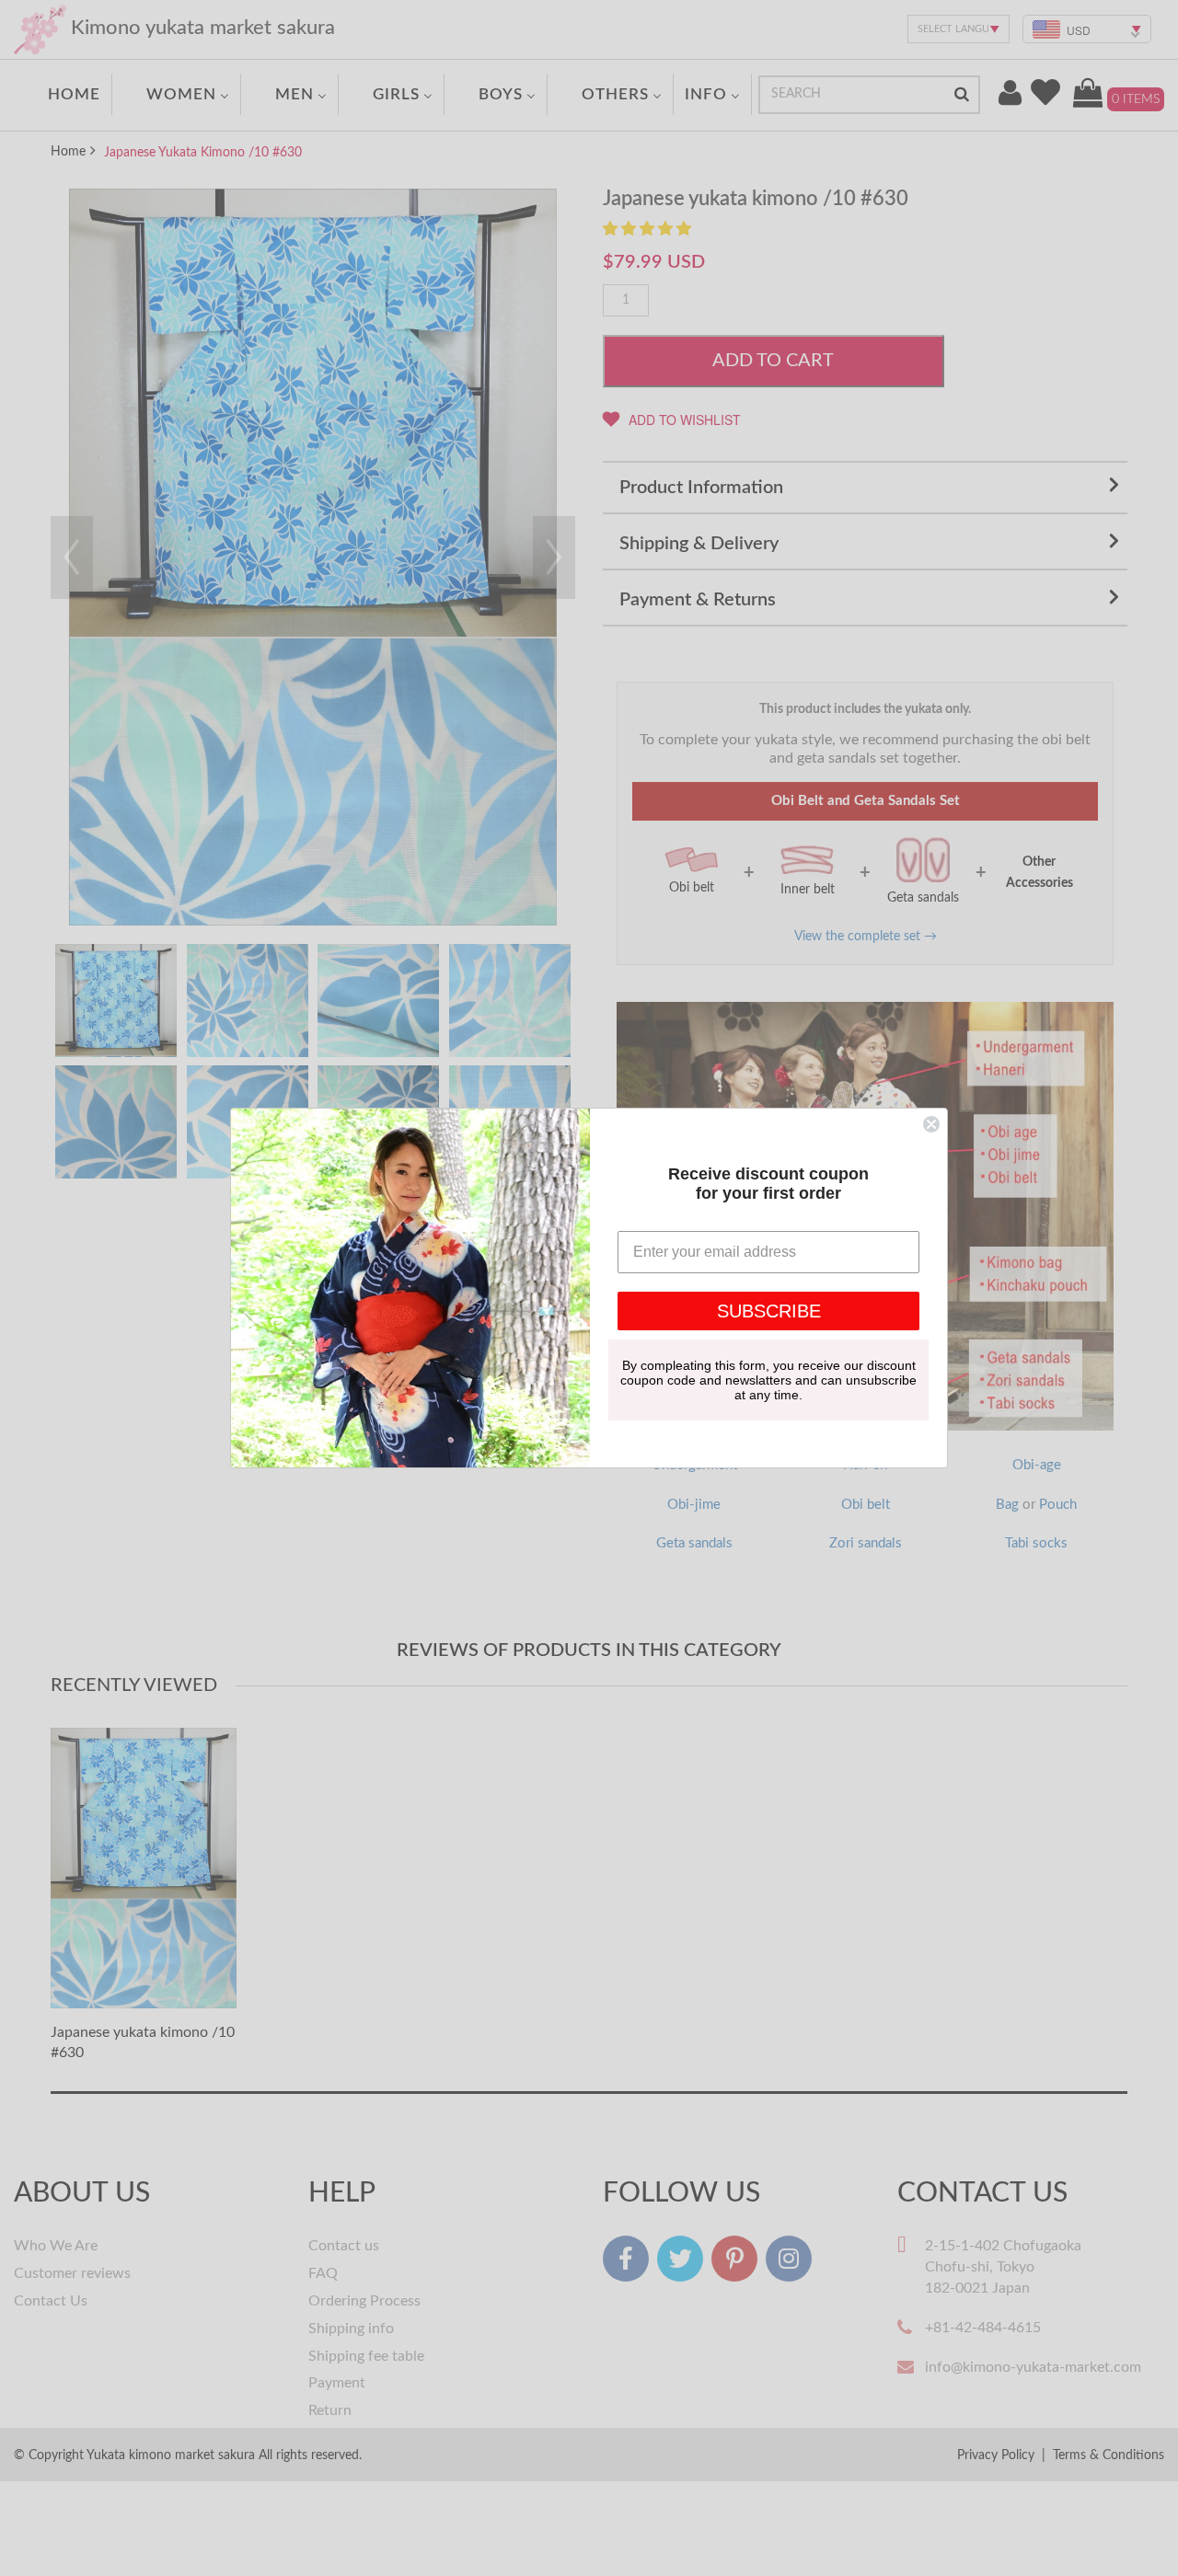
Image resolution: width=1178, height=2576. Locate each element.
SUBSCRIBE (769, 1311)
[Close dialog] (931, 1124)
